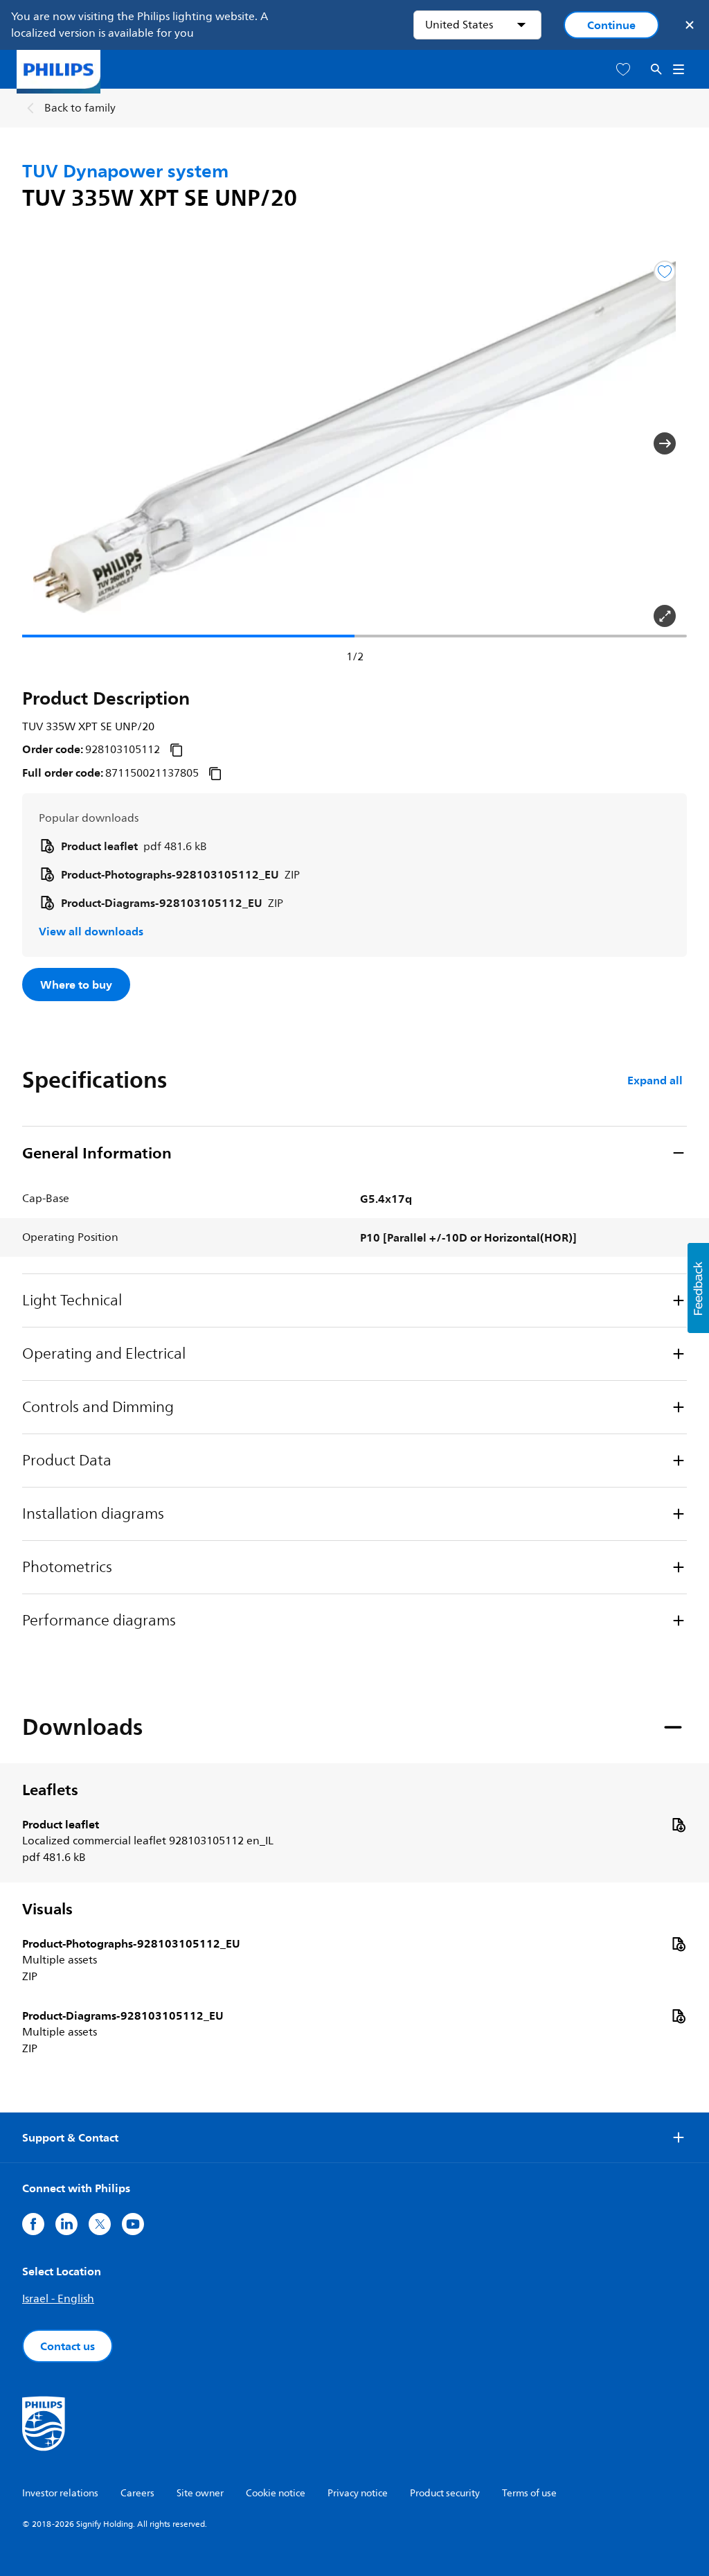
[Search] (656, 70)
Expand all (655, 1080)
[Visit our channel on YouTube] (133, 2224)
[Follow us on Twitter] (100, 2224)
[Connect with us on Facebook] (33, 2224)
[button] (44, 443)
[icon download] (679, 1824)
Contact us (68, 2346)
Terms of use (529, 2493)
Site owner (200, 2493)
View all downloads (91, 931)
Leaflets (50, 1790)
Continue (611, 25)
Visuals (47, 1909)
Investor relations (60, 2493)
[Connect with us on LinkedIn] (66, 2224)
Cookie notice (276, 2493)
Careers (137, 2493)
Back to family (80, 108)
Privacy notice (358, 2493)
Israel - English (58, 2299)
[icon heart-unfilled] (623, 70)
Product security (445, 2493)
